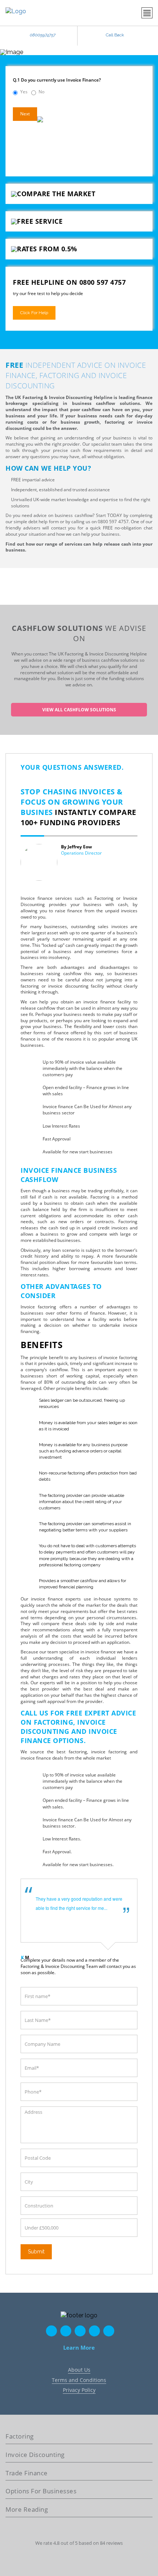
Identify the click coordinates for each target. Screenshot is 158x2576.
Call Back (115, 35)
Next (25, 114)
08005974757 (43, 35)
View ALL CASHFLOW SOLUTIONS (79, 710)
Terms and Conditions (79, 2380)
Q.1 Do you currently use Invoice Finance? (57, 80)
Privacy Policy (79, 2390)
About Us (79, 2370)
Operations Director (81, 853)
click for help (34, 313)
